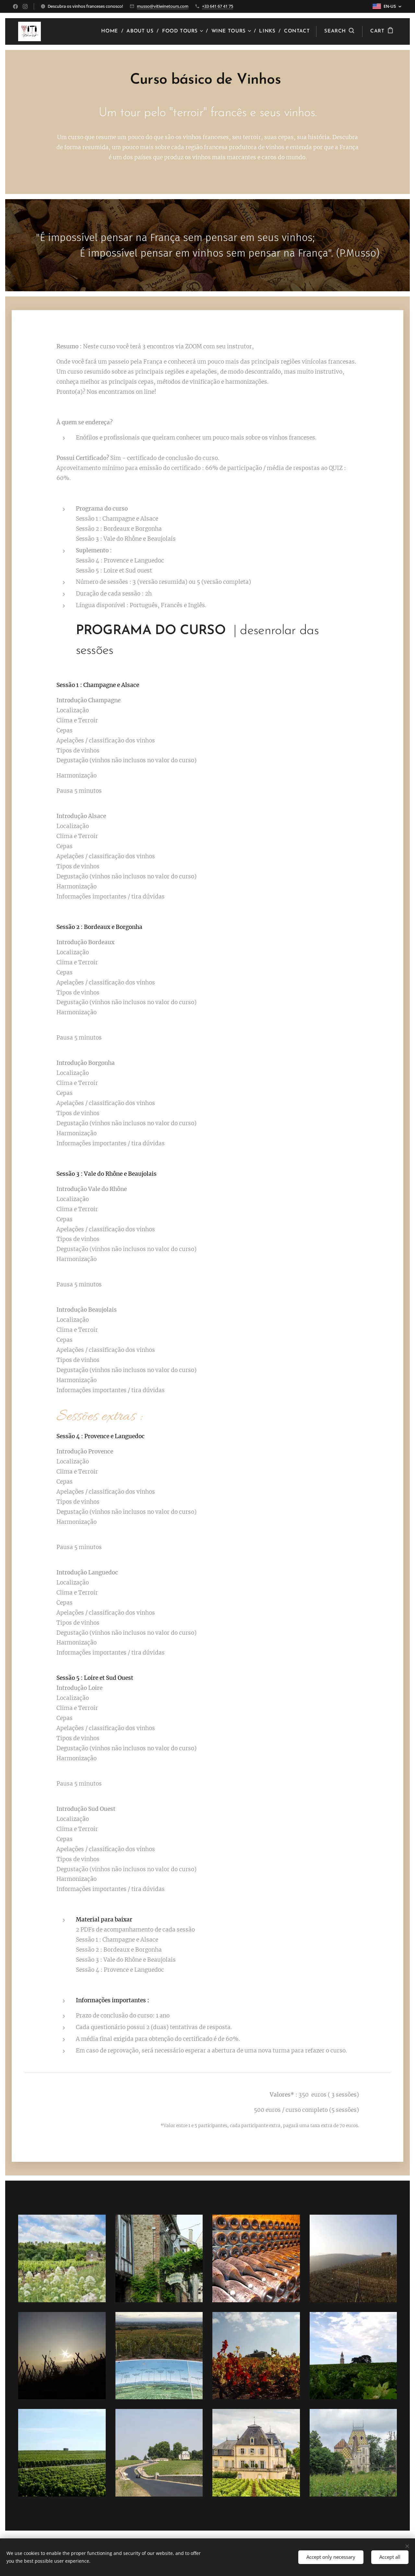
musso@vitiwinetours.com (163, 6)
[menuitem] (111, 31)
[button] (339, 31)
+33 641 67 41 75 (218, 6)
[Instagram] (25, 6)
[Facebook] (15, 6)
